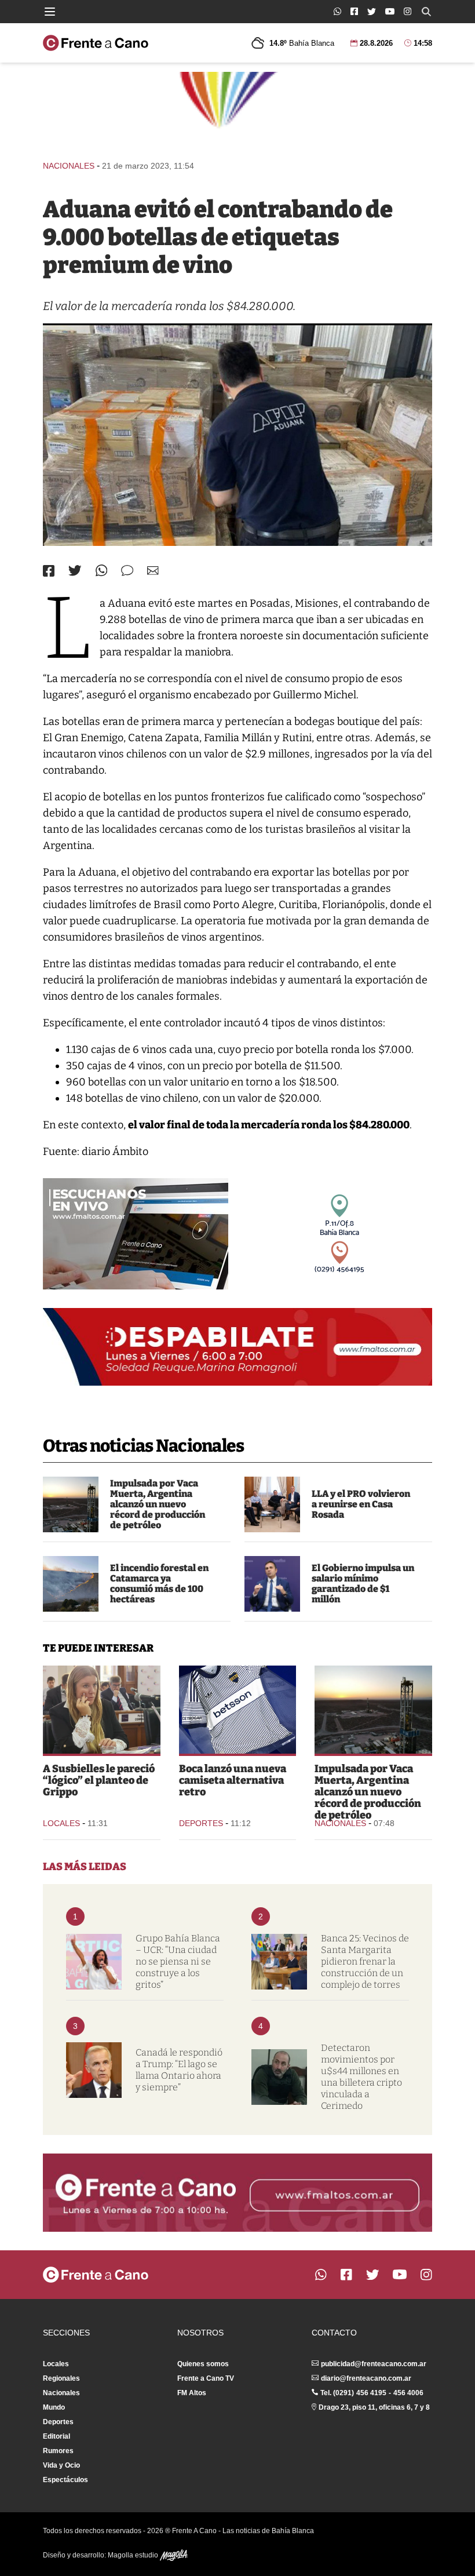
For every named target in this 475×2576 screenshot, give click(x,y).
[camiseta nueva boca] (238, 1710)
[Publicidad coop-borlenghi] (237, 111)
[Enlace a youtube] (390, 11)
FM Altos (192, 2393)
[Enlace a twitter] (372, 12)
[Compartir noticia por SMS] (127, 571)
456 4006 (408, 2393)
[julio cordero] (272, 1584)
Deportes (201, 1823)
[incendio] (71, 1584)
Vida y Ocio (61, 2465)
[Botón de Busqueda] (426, 12)
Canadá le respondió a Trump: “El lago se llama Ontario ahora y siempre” (179, 2070)
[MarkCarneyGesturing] (94, 2070)
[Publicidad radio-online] (136, 1234)
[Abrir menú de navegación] (50, 12)
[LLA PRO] (272, 1504)
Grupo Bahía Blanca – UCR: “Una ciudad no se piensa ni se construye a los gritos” (178, 1961)
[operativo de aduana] (237, 435)
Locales (61, 1823)
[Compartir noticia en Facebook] (49, 571)
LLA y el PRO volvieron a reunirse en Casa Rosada (361, 1504)
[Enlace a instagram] (408, 11)
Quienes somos (203, 2364)
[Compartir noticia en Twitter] (75, 571)
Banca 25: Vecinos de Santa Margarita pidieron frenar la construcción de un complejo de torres (365, 1961)
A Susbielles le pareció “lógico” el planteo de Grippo (99, 1780)
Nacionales (69, 166)
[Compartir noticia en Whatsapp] (102, 571)
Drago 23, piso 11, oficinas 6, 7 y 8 (374, 2407)
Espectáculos (65, 2480)
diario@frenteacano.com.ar (366, 2378)
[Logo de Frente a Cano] (96, 43)
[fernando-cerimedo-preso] (279, 2077)
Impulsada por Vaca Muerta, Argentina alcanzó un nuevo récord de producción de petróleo (158, 1504)
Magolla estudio (134, 2555)
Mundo (54, 2407)
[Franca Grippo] (102, 1710)
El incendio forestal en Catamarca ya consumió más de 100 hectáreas (159, 1584)
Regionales (61, 2378)
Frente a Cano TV (206, 2378)
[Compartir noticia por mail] (153, 571)
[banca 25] (279, 1962)
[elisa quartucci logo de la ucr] (94, 1962)
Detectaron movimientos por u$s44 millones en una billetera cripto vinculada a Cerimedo (361, 2077)
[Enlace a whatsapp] (337, 11)
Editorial (56, 2436)
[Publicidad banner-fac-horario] (237, 2192)
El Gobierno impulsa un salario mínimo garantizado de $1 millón (363, 1584)
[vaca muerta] (71, 1504)
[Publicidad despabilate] (237, 1347)
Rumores (58, 2451)
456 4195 (371, 2393)
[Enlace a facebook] (354, 11)
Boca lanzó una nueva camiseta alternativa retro (233, 1780)
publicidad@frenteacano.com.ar (374, 2364)
